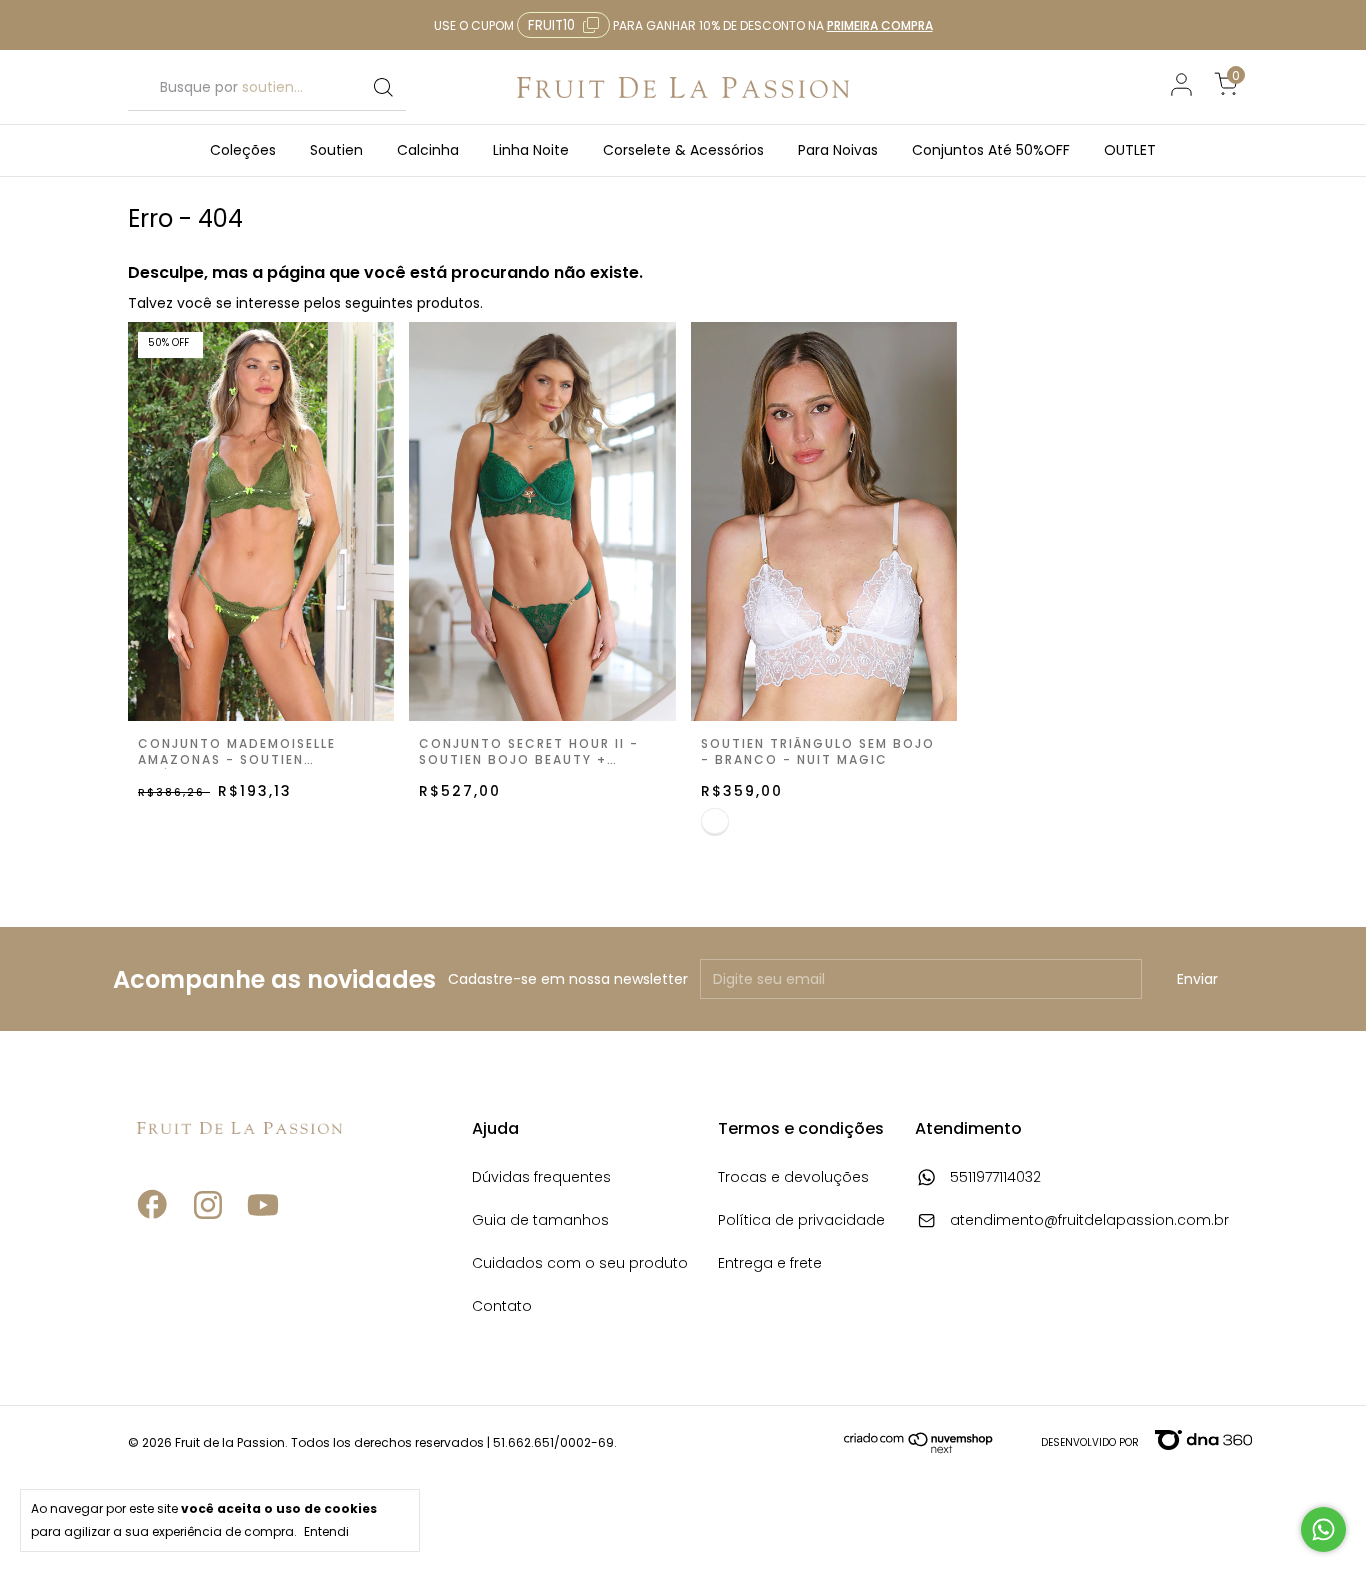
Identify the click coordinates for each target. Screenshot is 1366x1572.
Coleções (243, 150)
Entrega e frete (770, 1264)
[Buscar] (382, 88)
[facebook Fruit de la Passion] (153, 1254)
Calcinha (428, 150)
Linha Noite (531, 150)
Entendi (326, 1531)
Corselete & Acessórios (683, 150)
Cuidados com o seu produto (580, 1264)
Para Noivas (838, 150)
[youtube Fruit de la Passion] (263, 1254)
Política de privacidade (801, 1221)
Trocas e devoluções (793, 1178)
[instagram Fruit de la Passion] (208, 1254)
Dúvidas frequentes (541, 1178)
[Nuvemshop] (919, 1449)
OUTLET (1130, 150)
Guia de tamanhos (540, 1221)
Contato (502, 1307)
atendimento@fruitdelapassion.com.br (1089, 1221)
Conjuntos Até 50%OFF (991, 150)
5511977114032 (993, 1178)
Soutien (336, 150)
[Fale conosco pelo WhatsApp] (1323, 1529)
